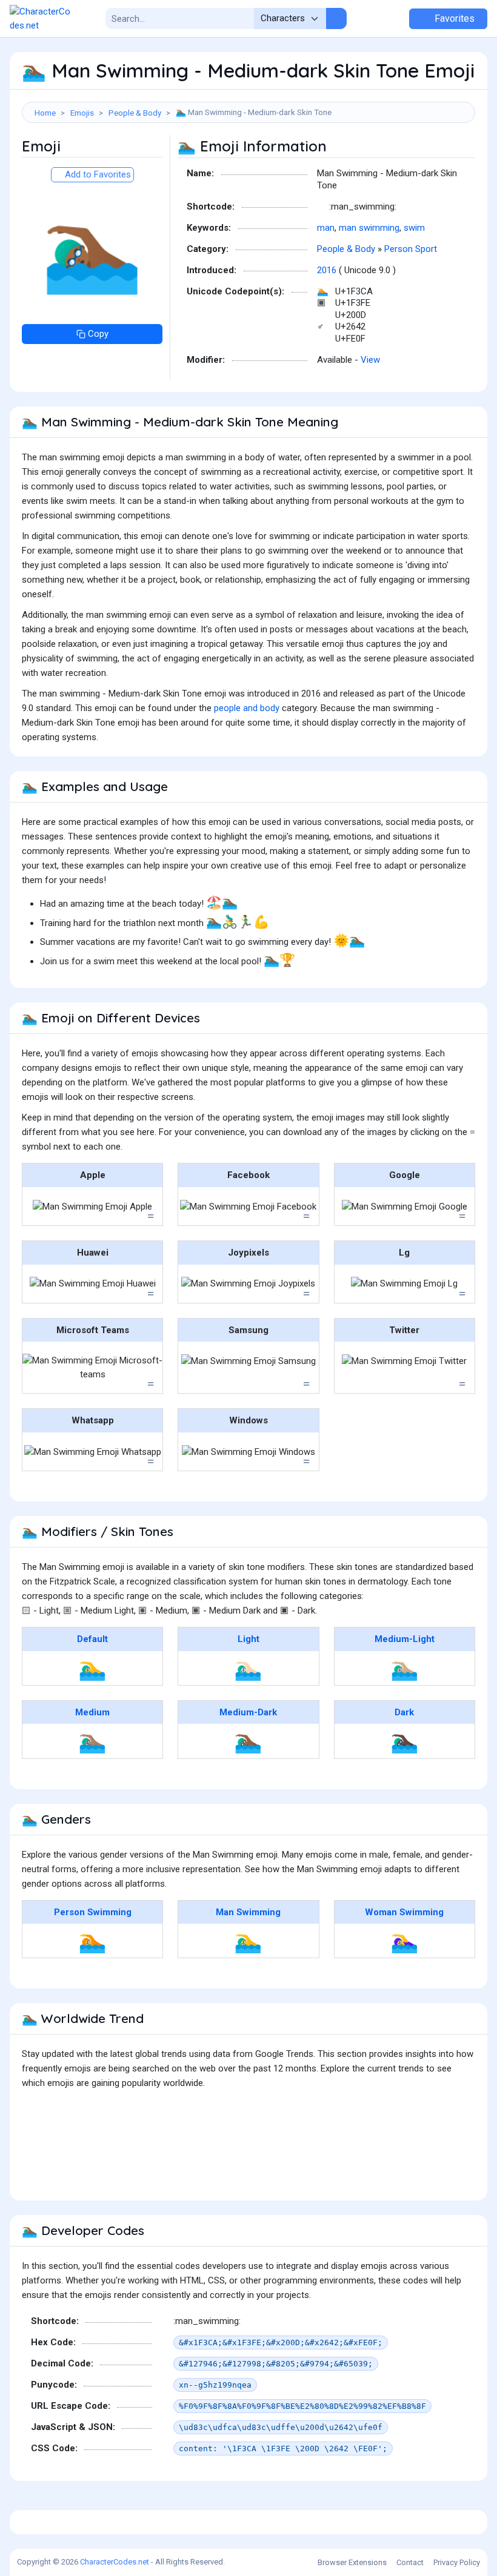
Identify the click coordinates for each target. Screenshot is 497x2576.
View (370, 360)
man (326, 228)
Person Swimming (93, 1912)
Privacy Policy (457, 2562)
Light (248, 1639)
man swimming (369, 228)
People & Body (135, 113)
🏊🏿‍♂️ (405, 1741)
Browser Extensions (352, 2562)
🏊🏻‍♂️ (248, 1668)
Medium (92, 1712)
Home (45, 113)
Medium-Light (405, 1639)
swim (414, 228)
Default (92, 1639)
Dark (404, 1712)
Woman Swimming (404, 1912)
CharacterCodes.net (115, 2562)
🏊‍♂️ (92, 1668)
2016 (327, 270)
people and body (247, 708)
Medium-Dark (248, 1712)
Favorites (453, 18)
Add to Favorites (97, 174)
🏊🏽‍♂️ (92, 1741)
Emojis (82, 113)
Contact (410, 2562)
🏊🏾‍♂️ (248, 1741)
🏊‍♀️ (405, 1941)
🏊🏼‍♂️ (405, 1668)
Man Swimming (248, 1912)
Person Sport (411, 249)
